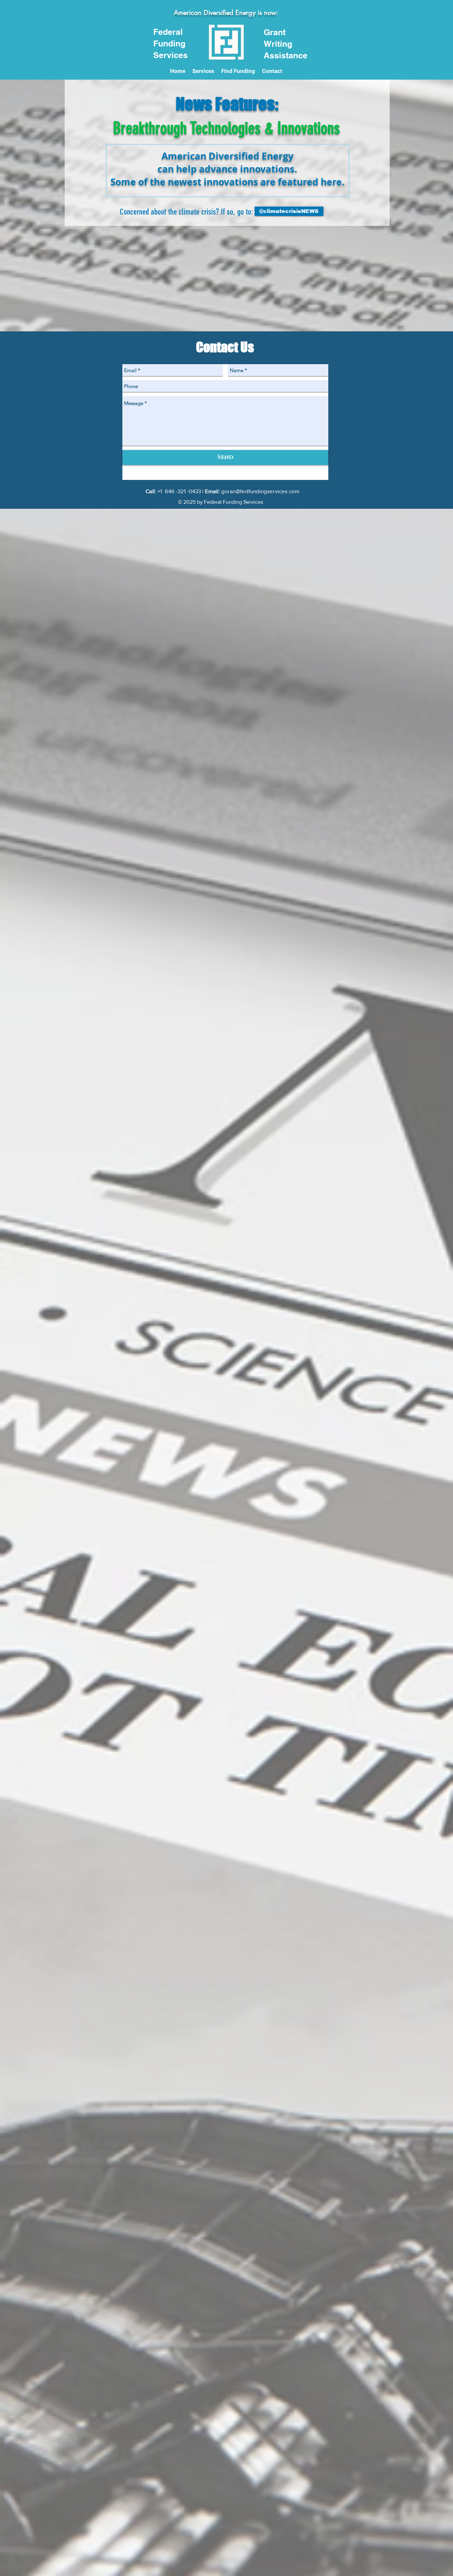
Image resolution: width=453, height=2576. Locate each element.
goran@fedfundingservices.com (260, 491)
